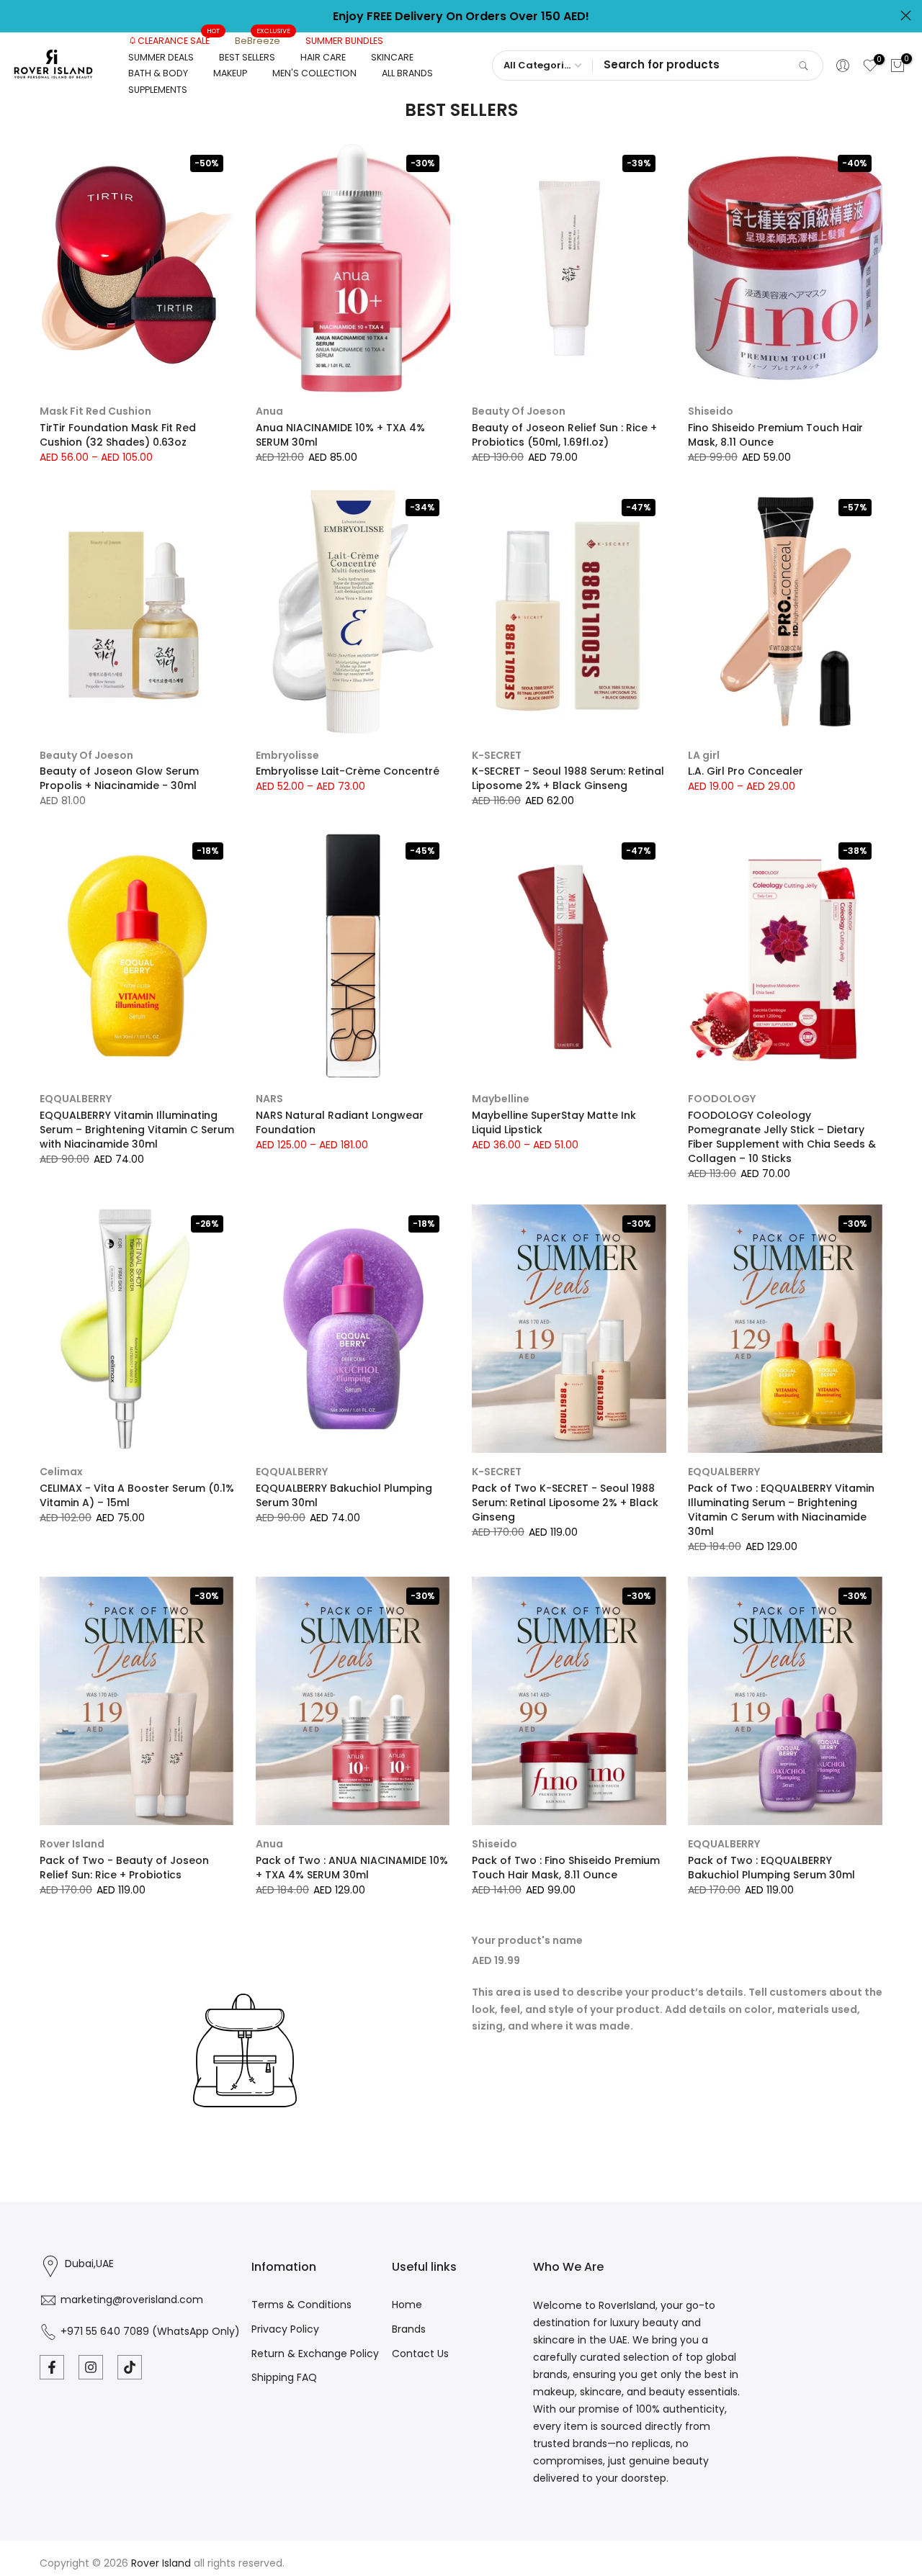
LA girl (704, 755)
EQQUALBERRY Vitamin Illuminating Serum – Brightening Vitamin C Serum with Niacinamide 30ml (137, 1130)
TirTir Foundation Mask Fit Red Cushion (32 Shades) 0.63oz (118, 435)
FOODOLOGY (722, 1099)
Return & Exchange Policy (315, 2354)
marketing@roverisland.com (132, 2300)
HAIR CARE (323, 57)
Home (407, 2305)
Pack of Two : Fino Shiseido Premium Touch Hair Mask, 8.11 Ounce (566, 1868)
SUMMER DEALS (161, 57)
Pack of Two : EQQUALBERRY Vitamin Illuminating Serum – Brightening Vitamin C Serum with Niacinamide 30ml (781, 1510)
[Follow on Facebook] (52, 2367)
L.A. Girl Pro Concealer (746, 771)
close (16, 15)
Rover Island (72, 1844)
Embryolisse (287, 755)
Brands (409, 2329)
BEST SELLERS (247, 57)
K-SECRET (497, 755)
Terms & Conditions (301, 2305)
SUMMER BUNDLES (344, 41)
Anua (269, 411)
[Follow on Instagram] (91, 2367)
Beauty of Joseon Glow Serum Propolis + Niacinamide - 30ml (119, 778)
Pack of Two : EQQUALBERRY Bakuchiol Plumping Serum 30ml (771, 1868)
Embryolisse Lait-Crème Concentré (348, 771)
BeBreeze (263, 40)
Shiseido (711, 411)
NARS (269, 1099)
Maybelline (501, 1099)
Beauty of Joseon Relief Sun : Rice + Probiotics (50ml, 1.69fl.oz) (564, 435)
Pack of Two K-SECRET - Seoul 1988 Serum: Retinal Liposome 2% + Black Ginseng (565, 1503)
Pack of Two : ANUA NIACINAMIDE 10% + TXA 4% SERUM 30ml (352, 1868)
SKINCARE (392, 57)
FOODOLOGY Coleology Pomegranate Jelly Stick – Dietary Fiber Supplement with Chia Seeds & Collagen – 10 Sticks (782, 1137)
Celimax (61, 1472)
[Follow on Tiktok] (130, 2367)
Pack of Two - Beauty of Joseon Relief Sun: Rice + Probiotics (124, 1868)
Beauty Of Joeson (519, 411)
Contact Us (420, 2354)
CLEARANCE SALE (179, 40)
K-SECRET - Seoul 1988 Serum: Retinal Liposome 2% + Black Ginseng (568, 778)
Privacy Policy (285, 2329)
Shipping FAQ (284, 2377)
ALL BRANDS (407, 73)
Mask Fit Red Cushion (95, 411)
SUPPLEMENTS (158, 90)
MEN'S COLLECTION (314, 73)
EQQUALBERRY (76, 1099)
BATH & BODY (158, 73)
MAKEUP (230, 73)
